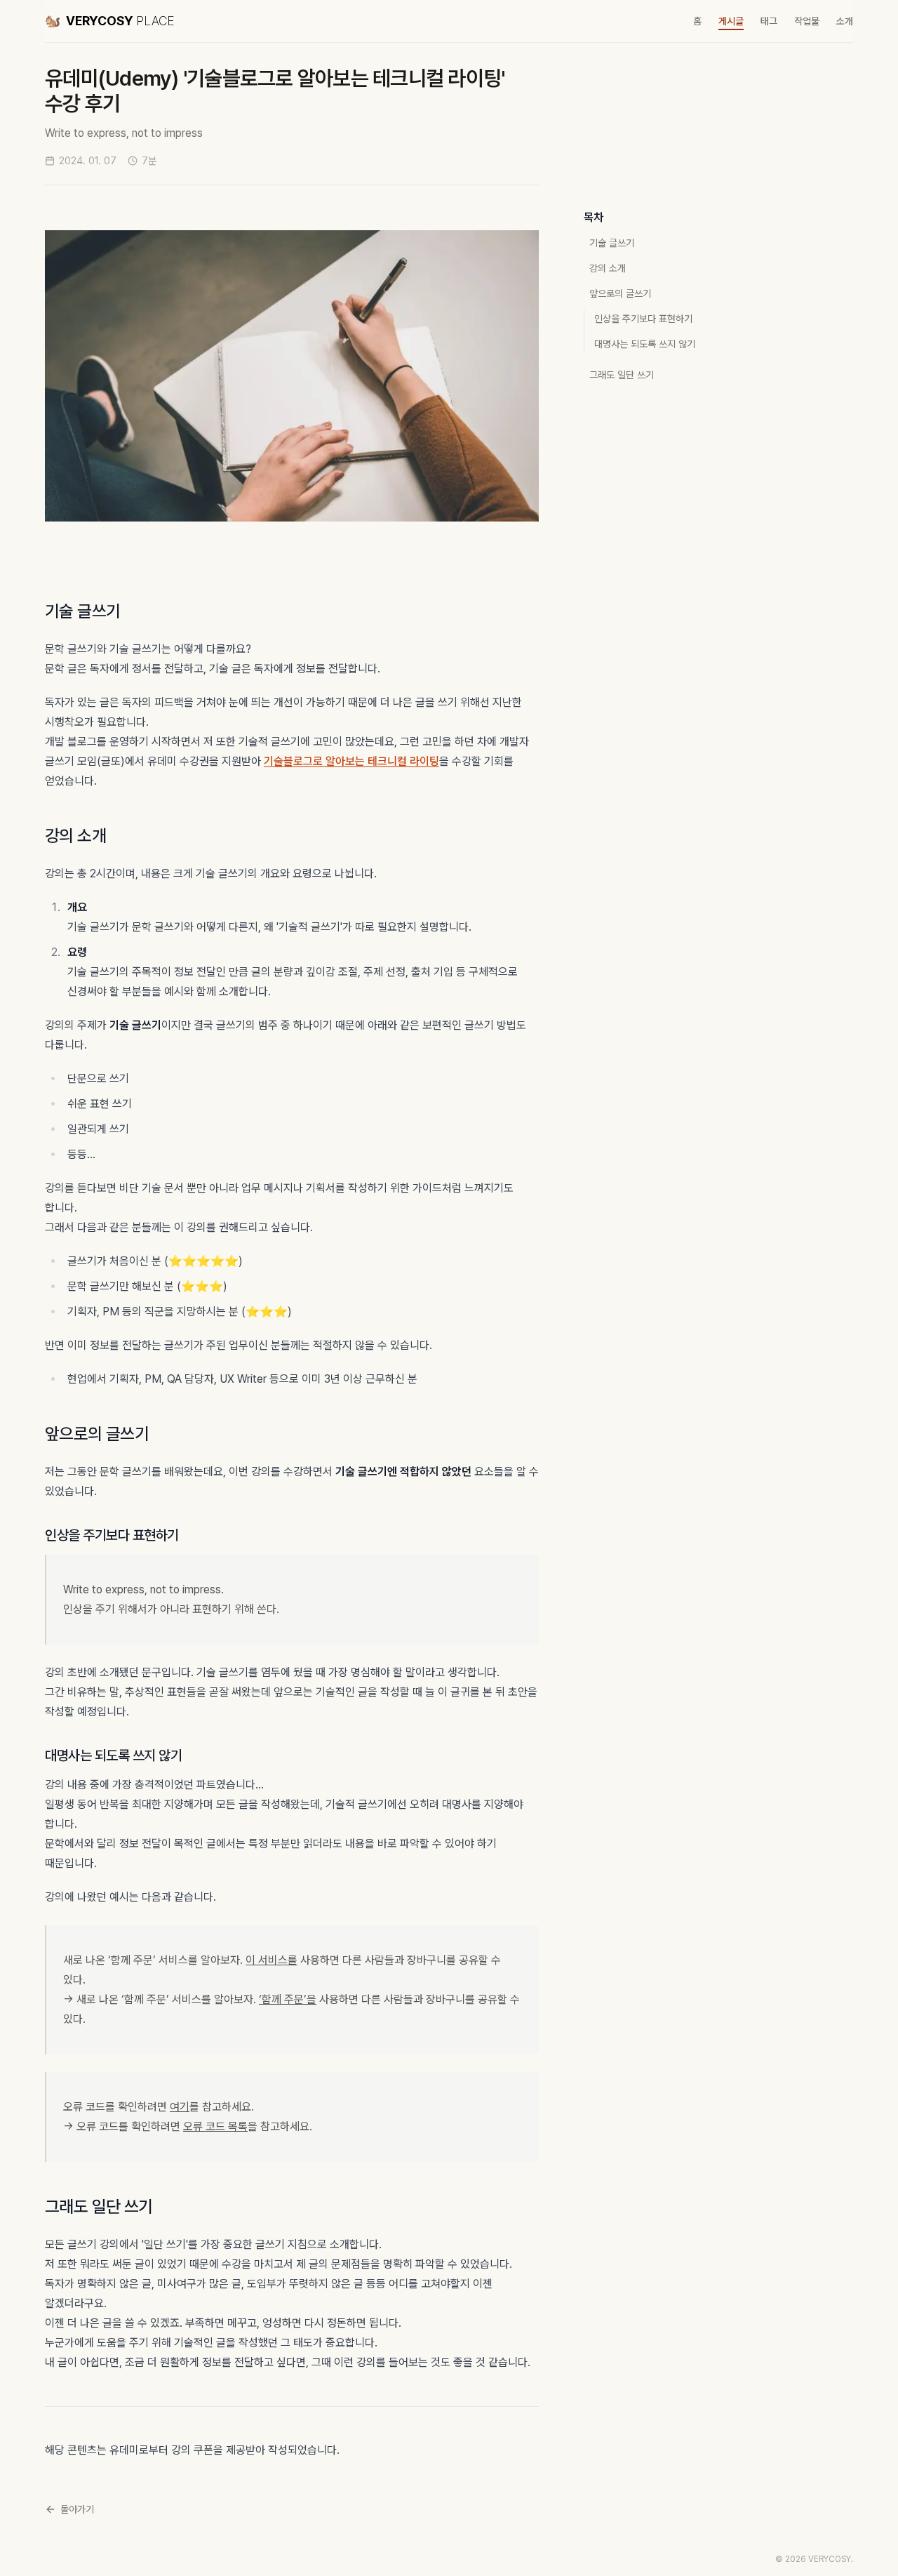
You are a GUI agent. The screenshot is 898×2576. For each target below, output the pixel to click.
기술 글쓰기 (612, 243)
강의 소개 (608, 268)
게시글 (731, 21)
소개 (845, 21)
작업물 (807, 21)
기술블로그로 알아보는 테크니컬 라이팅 (351, 761)
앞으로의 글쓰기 (620, 293)
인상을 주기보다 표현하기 (643, 319)
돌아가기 (77, 2509)
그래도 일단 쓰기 (622, 375)
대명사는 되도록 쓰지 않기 (645, 344)
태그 (769, 21)
